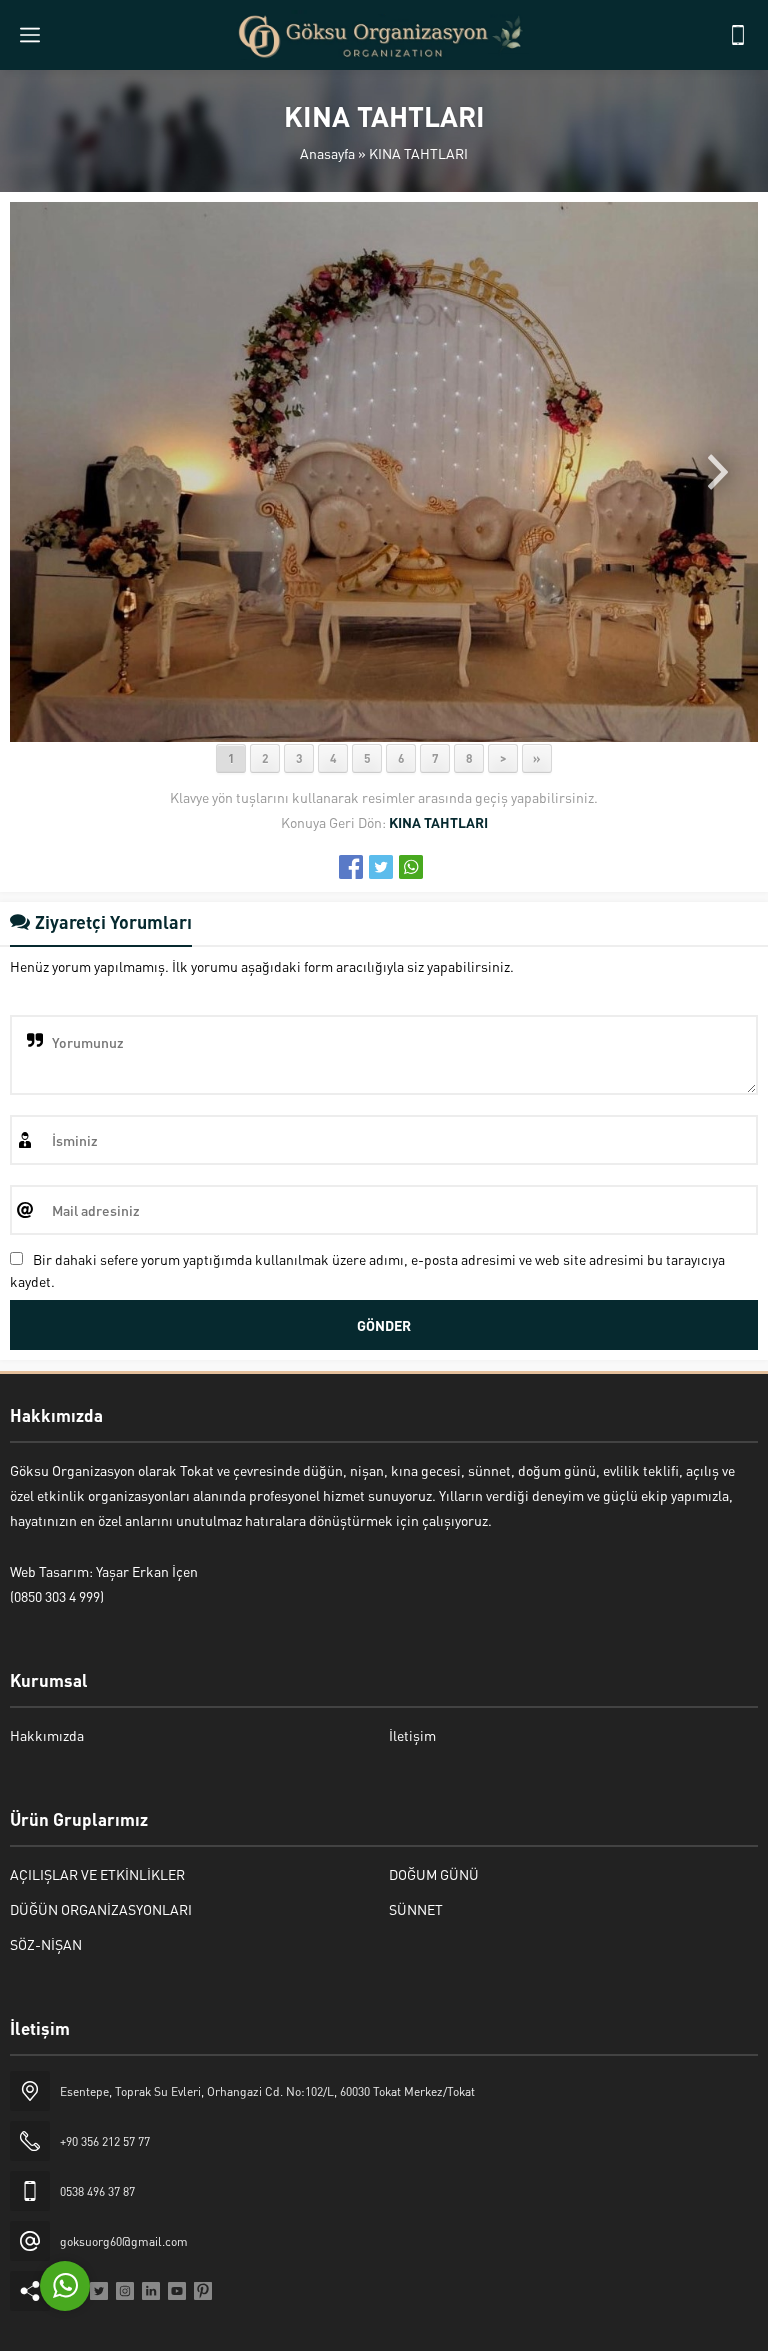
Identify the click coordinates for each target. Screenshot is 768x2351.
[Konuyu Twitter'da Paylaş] (381, 867)
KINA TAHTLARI (418, 153)
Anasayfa (327, 153)
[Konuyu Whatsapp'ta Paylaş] (411, 867)
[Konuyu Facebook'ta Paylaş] (351, 867)
